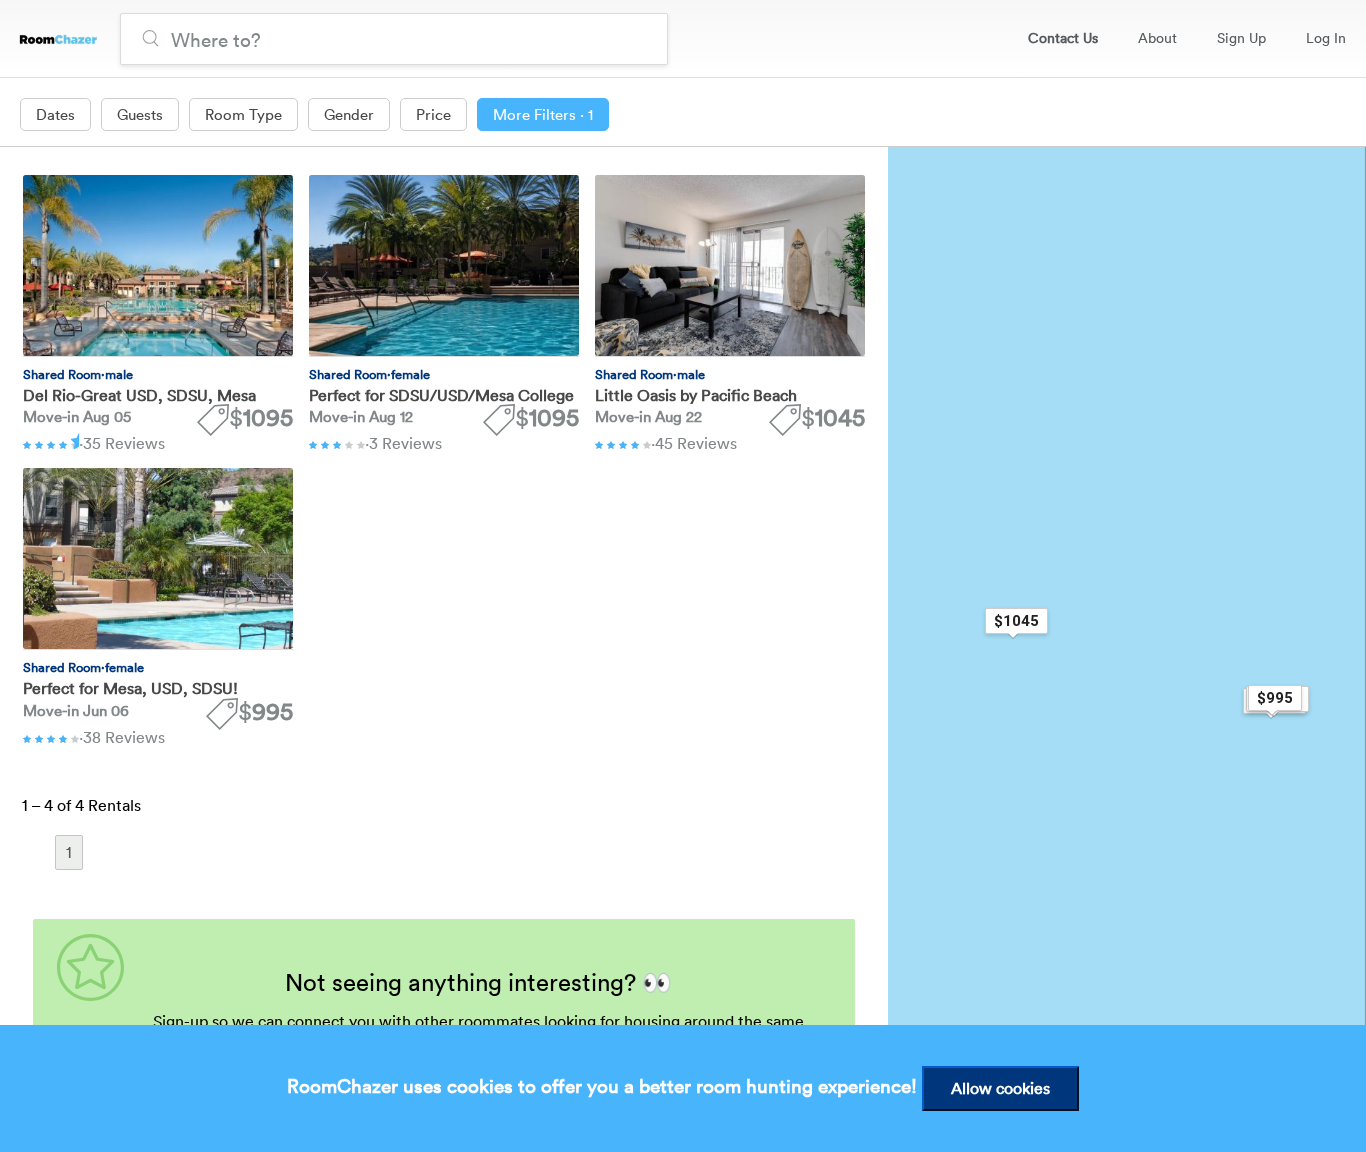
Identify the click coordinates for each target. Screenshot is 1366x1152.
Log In (1326, 37)
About (1157, 37)
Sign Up (1241, 37)
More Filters (543, 114)
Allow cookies (1000, 1088)
